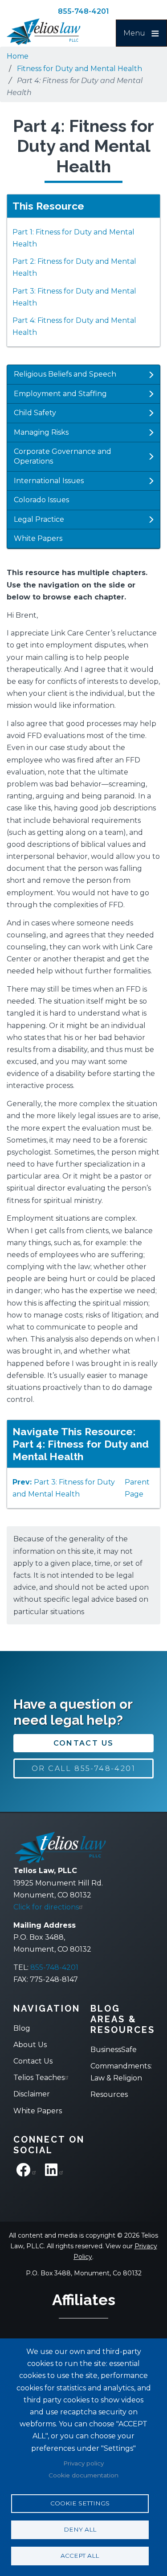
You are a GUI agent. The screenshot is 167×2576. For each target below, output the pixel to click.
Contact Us (84, 1743)
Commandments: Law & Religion (121, 2072)
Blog (22, 2028)
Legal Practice (39, 519)
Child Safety (35, 413)
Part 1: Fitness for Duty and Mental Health (73, 238)
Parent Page (137, 1488)
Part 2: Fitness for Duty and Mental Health (74, 267)
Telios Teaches (39, 2078)
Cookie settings (80, 2503)
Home (18, 56)
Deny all (80, 2529)
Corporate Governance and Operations (63, 456)
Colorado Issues (41, 500)
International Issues (49, 481)
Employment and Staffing (60, 394)
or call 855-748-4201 (83, 1768)
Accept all (80, 2556)
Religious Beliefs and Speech (65, 374)
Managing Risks (41, 432)
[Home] (51, 32)
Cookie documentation (83, 2475)
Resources (109, 2094)
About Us (30, 2045)
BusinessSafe (114, 2050)
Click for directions (46, 1907)
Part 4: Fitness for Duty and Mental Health (74, 326)
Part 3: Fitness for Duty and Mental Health (74, 297)
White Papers (38, 538)
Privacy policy (83, 2463)
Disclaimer (32, 2094)
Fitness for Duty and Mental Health (79, 69)
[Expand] (151, 375)
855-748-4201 (83, 11)
